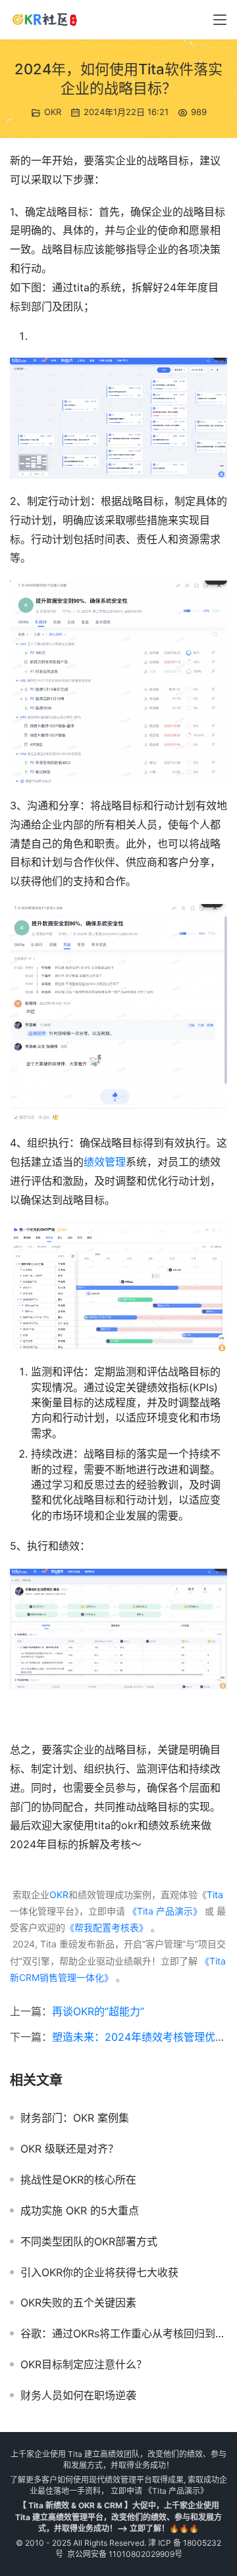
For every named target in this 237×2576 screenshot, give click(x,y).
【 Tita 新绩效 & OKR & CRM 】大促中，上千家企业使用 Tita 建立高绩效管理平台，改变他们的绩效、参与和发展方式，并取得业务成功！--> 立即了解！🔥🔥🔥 (118, 2516)
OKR (53, 112)
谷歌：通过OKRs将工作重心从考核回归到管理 (124, 2333)
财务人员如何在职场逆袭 (78, 2395)
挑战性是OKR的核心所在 (78, 2180)
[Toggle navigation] (220, 20)
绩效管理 (105, 1162)
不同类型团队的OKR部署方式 (89, 2241)
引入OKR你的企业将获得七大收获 (99, 2272)
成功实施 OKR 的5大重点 (80, 2210)
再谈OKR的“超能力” (98, 2011)
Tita (215, 1895)
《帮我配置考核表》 (107, 1927)
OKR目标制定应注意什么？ (84, 2364)
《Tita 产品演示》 (164, 1911)
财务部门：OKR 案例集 (75, 2118)
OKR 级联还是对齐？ (69, 2149)
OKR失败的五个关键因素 (78, 2302)
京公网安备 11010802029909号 (125, 2554)
